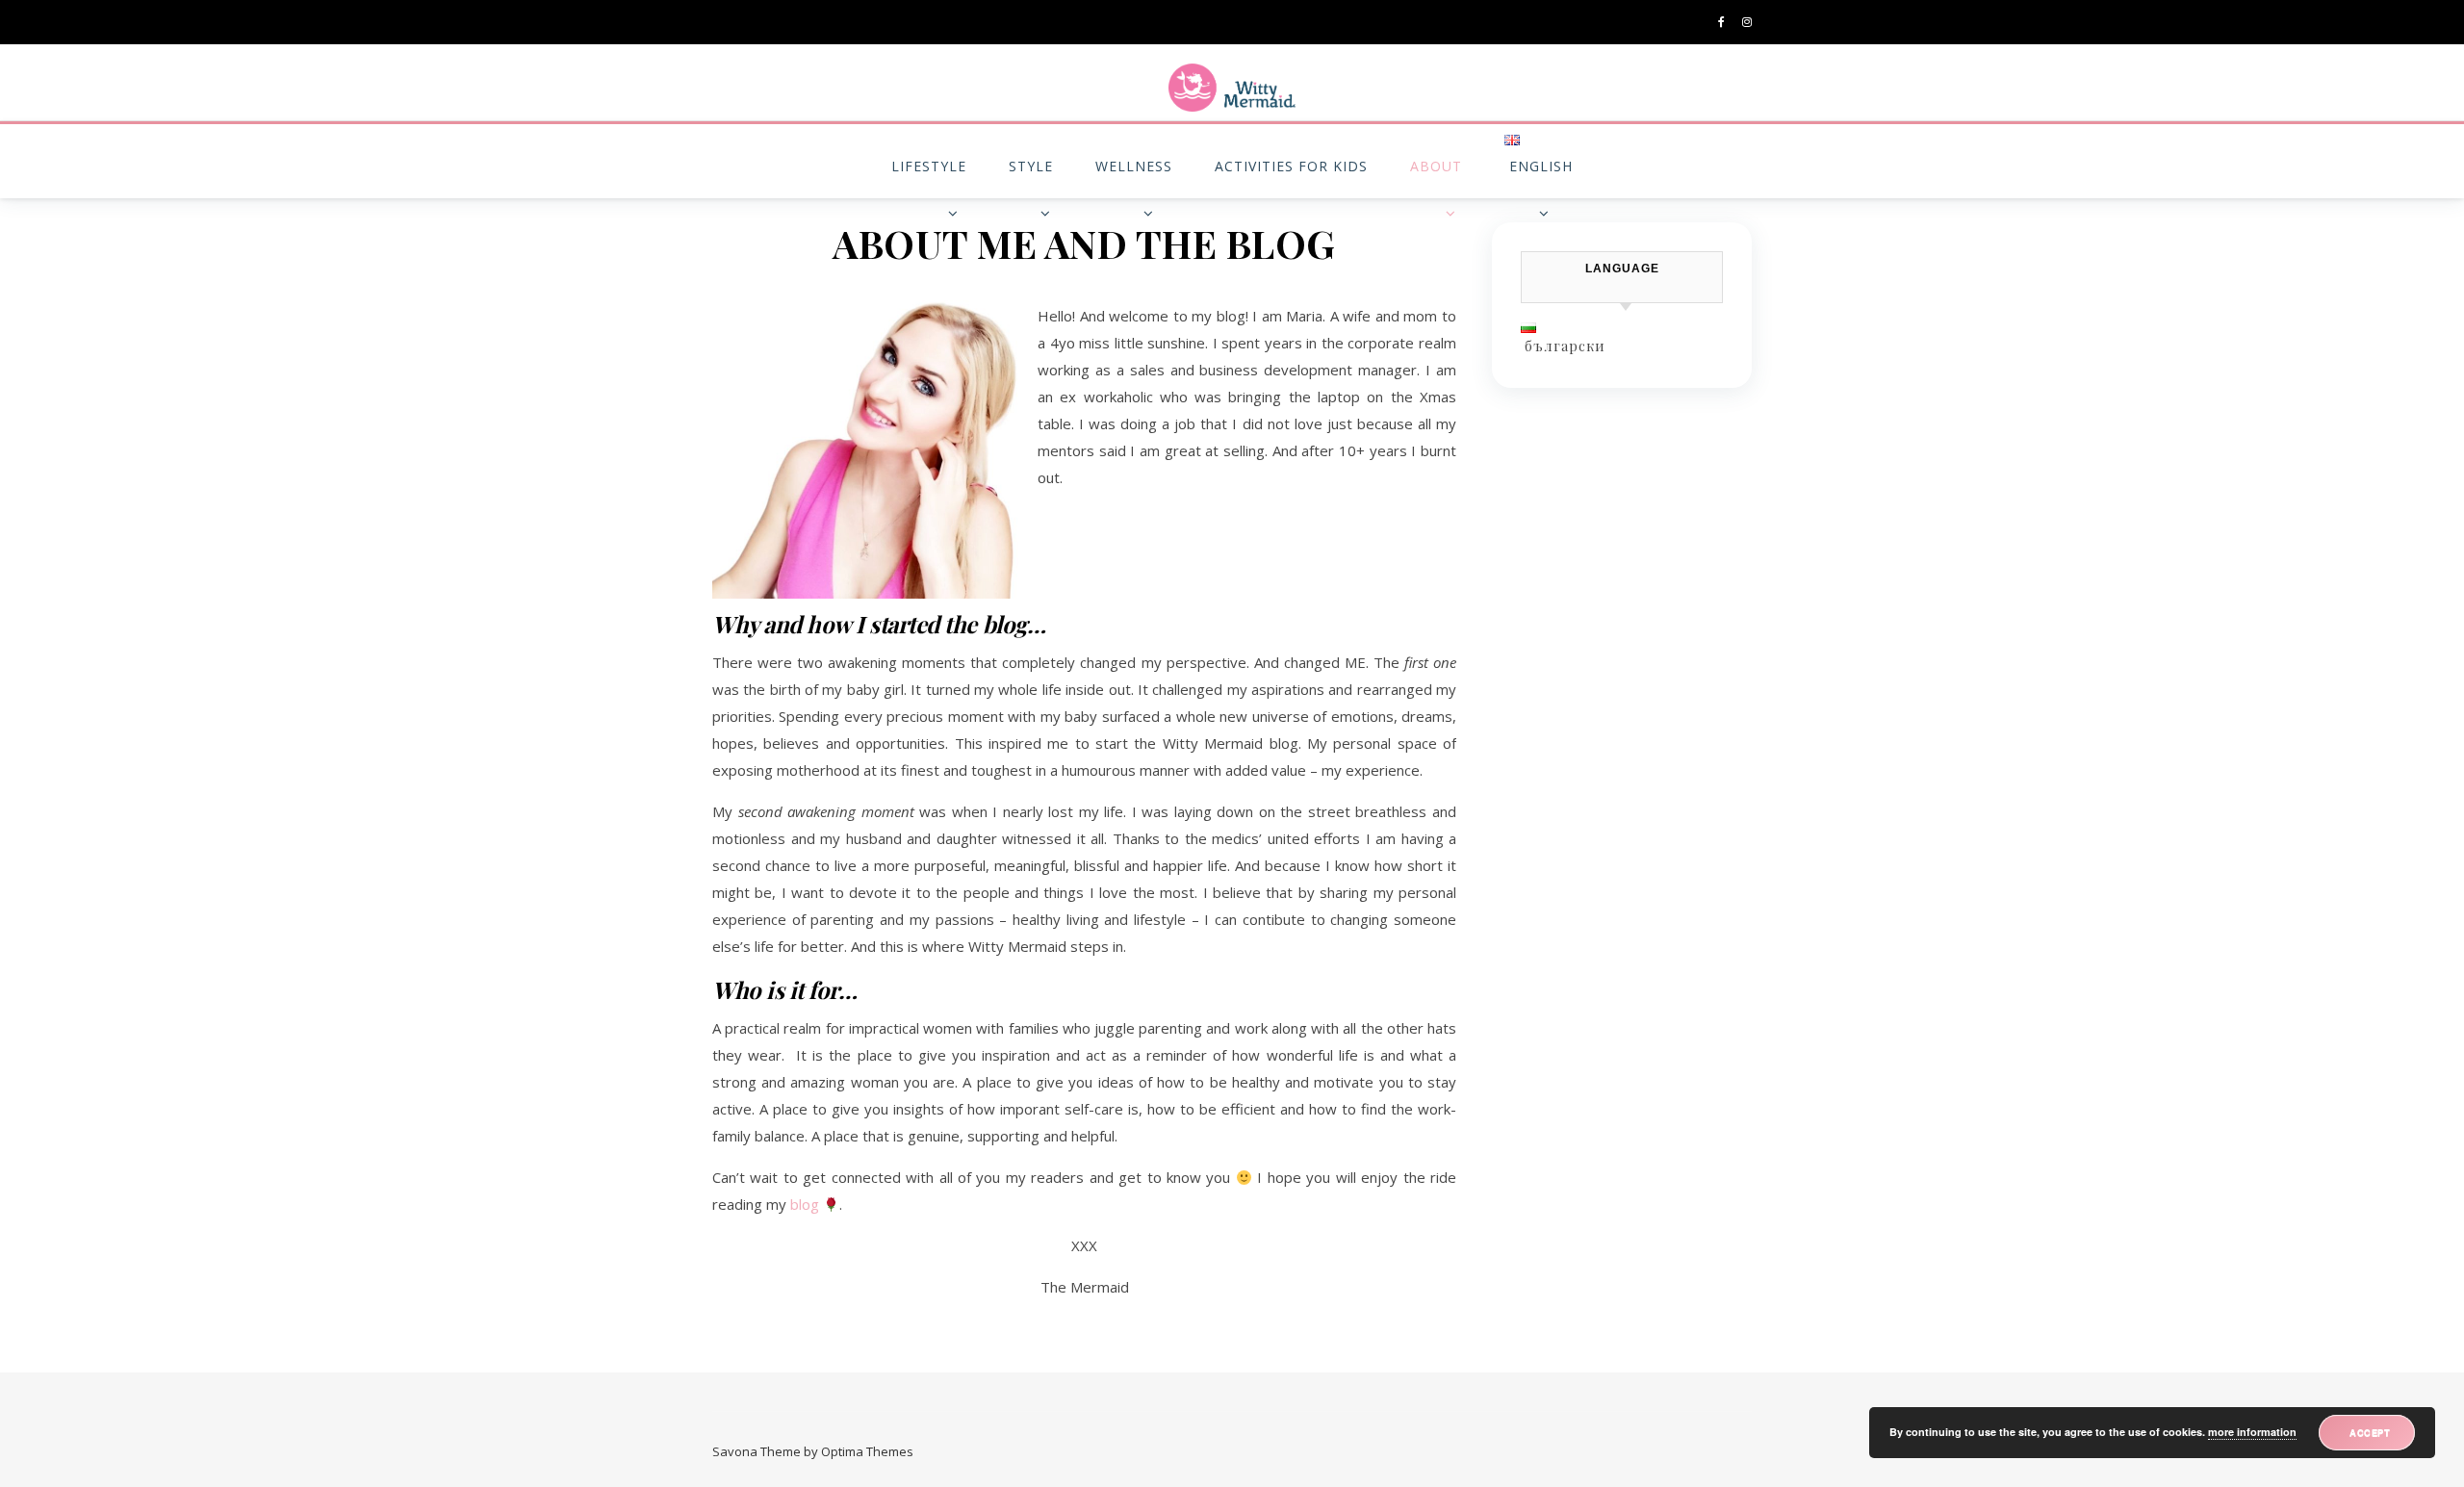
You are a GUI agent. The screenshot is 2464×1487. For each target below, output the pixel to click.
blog (805, 1204)
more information (2252, 1432)
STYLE (1031, 166)
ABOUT (1436, 166)
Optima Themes (867, 1451)
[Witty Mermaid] (1232, 88)
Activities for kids (1291, 166)
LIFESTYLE (929, 166)
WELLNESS (1134, 166)
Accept (2370, 1432)
